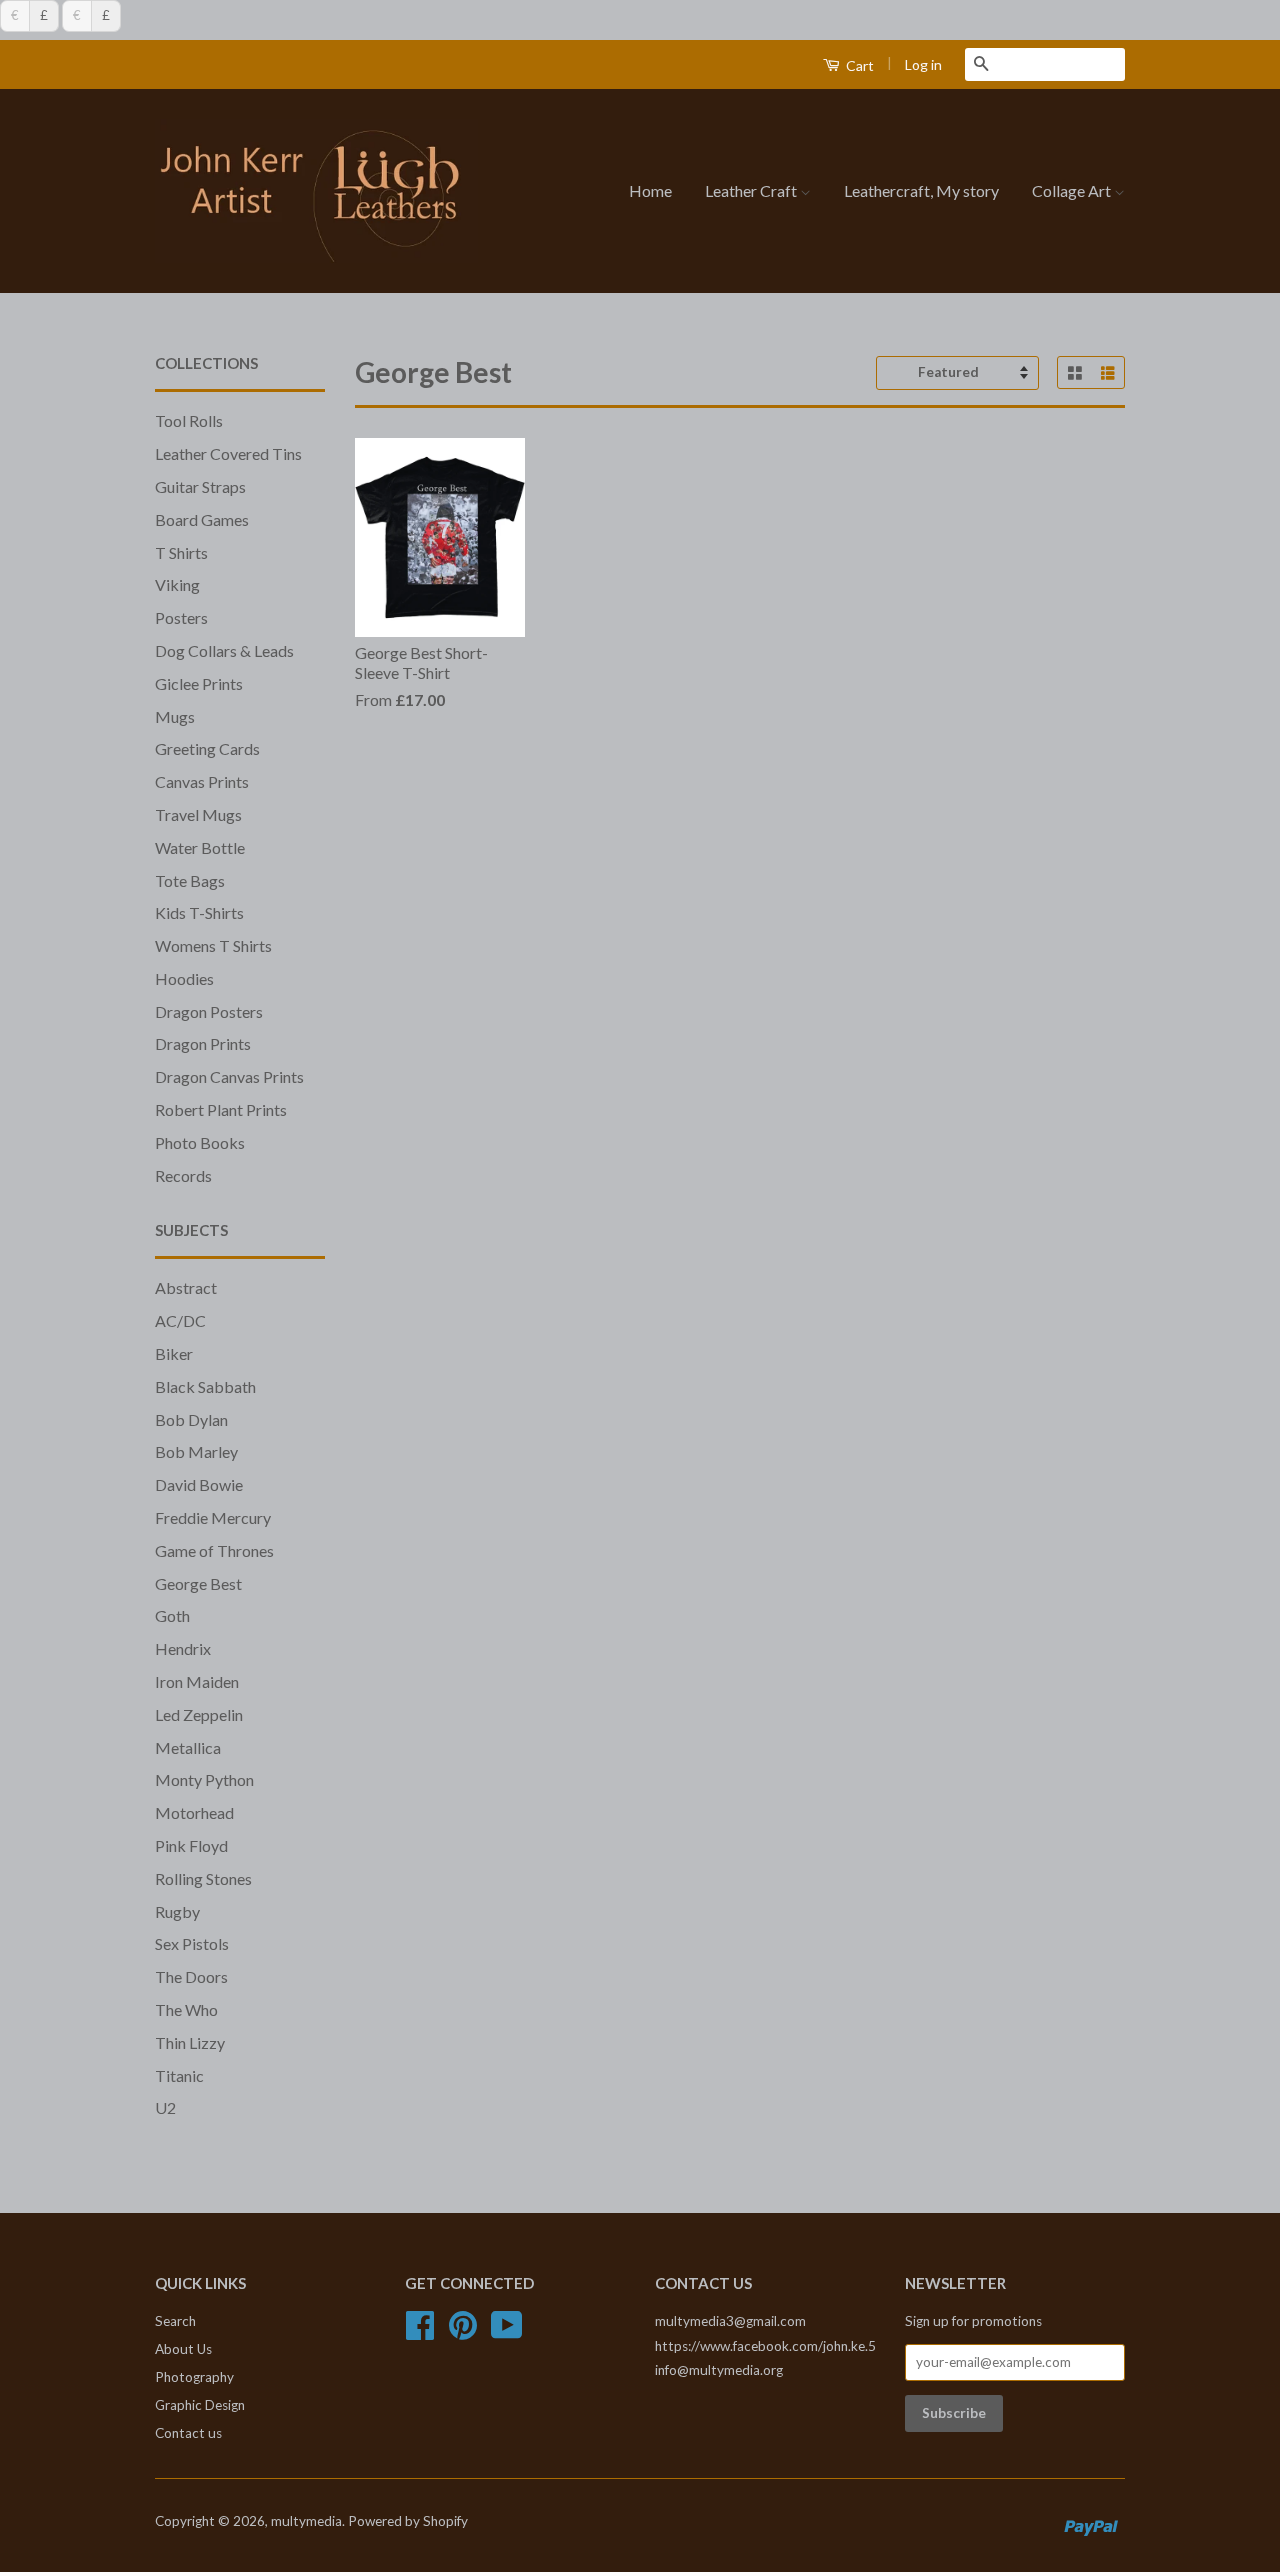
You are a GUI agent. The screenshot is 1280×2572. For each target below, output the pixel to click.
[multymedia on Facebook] (420, 2332)
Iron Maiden (197, 1681)
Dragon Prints (203, 1043)
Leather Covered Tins (228, 453)
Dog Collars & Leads (224, 650)
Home (650, 190)
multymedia (306, 2521)
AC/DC (180, 1320)
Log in (923, 64)
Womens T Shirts (213, 945)
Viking (177, 584)
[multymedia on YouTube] (507, 2332)
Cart (858, 65)
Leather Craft (752, 190)
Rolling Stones (203, 1878)
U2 (165, 2107)
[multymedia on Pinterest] (463, 2332)
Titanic (179, 2075)
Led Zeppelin (199, 1714)
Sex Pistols (192, 1943)
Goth (172, 1615)
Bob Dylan (191, 1419)
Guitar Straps (200, 486)
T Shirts (181, 552)
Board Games (202, 519)
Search (175, 2321)
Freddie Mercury (213, 1517)
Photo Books (200, 1142)
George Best (198, 1583)
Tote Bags (190, 880)
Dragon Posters (209, 1011)
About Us (183, 2349)
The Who (186, 2009)
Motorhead (194, 1812)
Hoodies (184, 978)
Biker (174, 1353)
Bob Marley (196, 1451)
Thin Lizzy (190, 2042)
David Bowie (199, 1484)
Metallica (188, 1747)
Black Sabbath (205, 1386)
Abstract (186, 1287)
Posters (181, 617)
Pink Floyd (191, 1845)
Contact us (188, 2433)
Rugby (177, 1911)
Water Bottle (200, 847)
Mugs (175, 716)
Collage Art (1073, 190)
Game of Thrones (214, 1550)
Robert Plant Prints (221, 1109)
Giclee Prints (199, 683)
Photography (194, 2377)
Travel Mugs (198, 814)
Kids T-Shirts (199, 912)
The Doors (191, 1976)
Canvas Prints (202, 781)
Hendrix (183, 1648)
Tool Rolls (189, 420)
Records (183, 1175)
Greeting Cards (207, 748)
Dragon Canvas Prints (229, 1076)
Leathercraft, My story (921, 190)
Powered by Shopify (408, 2521)
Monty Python (204, 1779)
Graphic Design (200, 2405)
